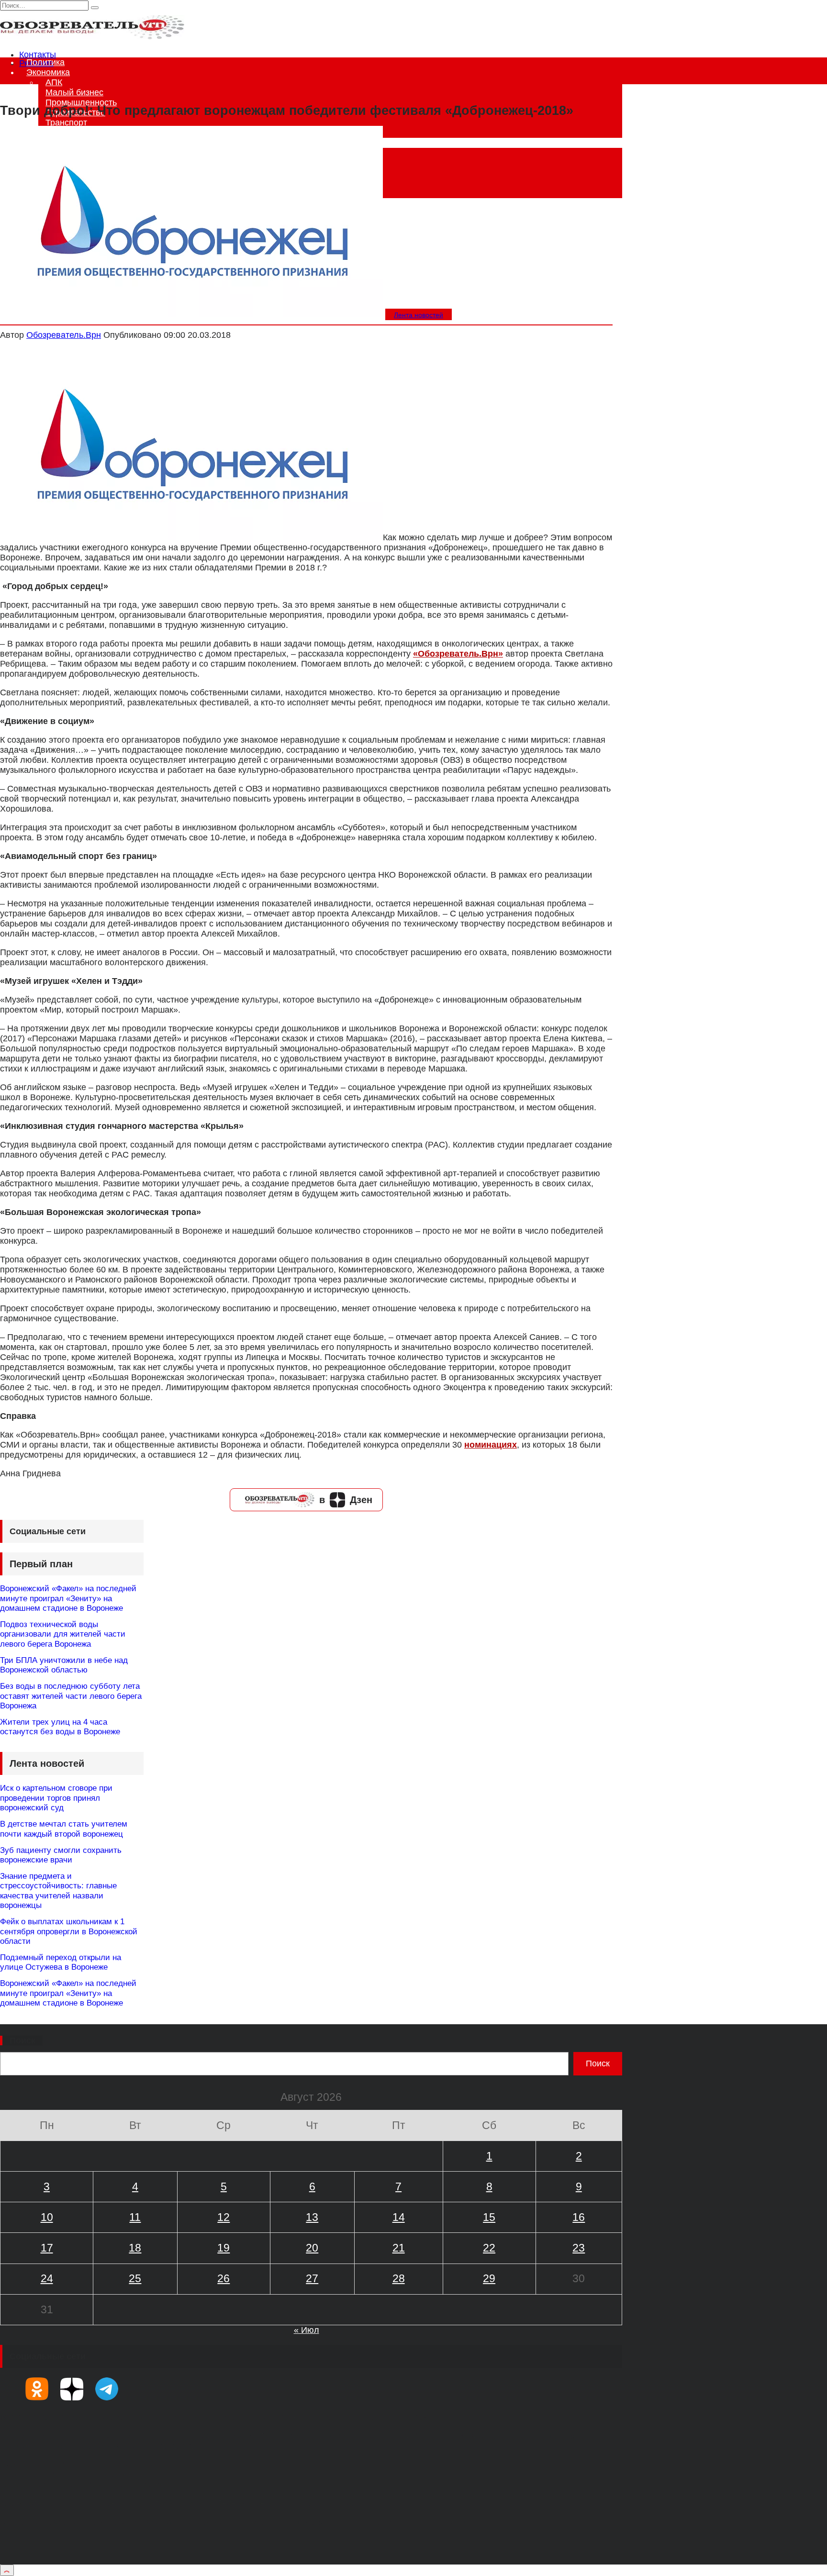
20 (312, 2248)
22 (489, 2248)
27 (312, 2278)
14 (399, 2217)
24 (47, 2278)
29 (489, 2278)
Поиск (22, 2041)
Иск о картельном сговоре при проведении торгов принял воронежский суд (56, 1798)
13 (312, 2217)
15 (489, 2217)
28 (399, 2278)
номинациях (491, 1445)
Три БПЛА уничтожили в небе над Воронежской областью (64, 1665)
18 (135, 2248)
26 (224, 2278)
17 (47, 2248)
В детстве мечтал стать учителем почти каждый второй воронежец (64, 1829)
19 (224, 2248)
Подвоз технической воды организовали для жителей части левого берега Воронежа (63, 1634)
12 (224, 2217)
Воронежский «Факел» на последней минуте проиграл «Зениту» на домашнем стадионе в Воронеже (68, 1598)
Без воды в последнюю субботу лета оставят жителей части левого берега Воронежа (71, 1696)
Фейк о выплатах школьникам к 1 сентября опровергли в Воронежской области (69, 1931)
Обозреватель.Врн (64, 335)
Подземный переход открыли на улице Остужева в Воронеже (61, 1962)
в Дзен (346, 1500)
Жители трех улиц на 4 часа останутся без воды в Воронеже (60, 1727)
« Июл (307, 2330)
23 (579, 2248)
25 (135, 2278)
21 (399, 2248)
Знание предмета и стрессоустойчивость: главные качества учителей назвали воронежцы (58, 1891)
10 (47, 2217)
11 (135, 2217)
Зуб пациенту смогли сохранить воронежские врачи (61, 1855)
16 (579, 2217)
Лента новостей (419, 315)
